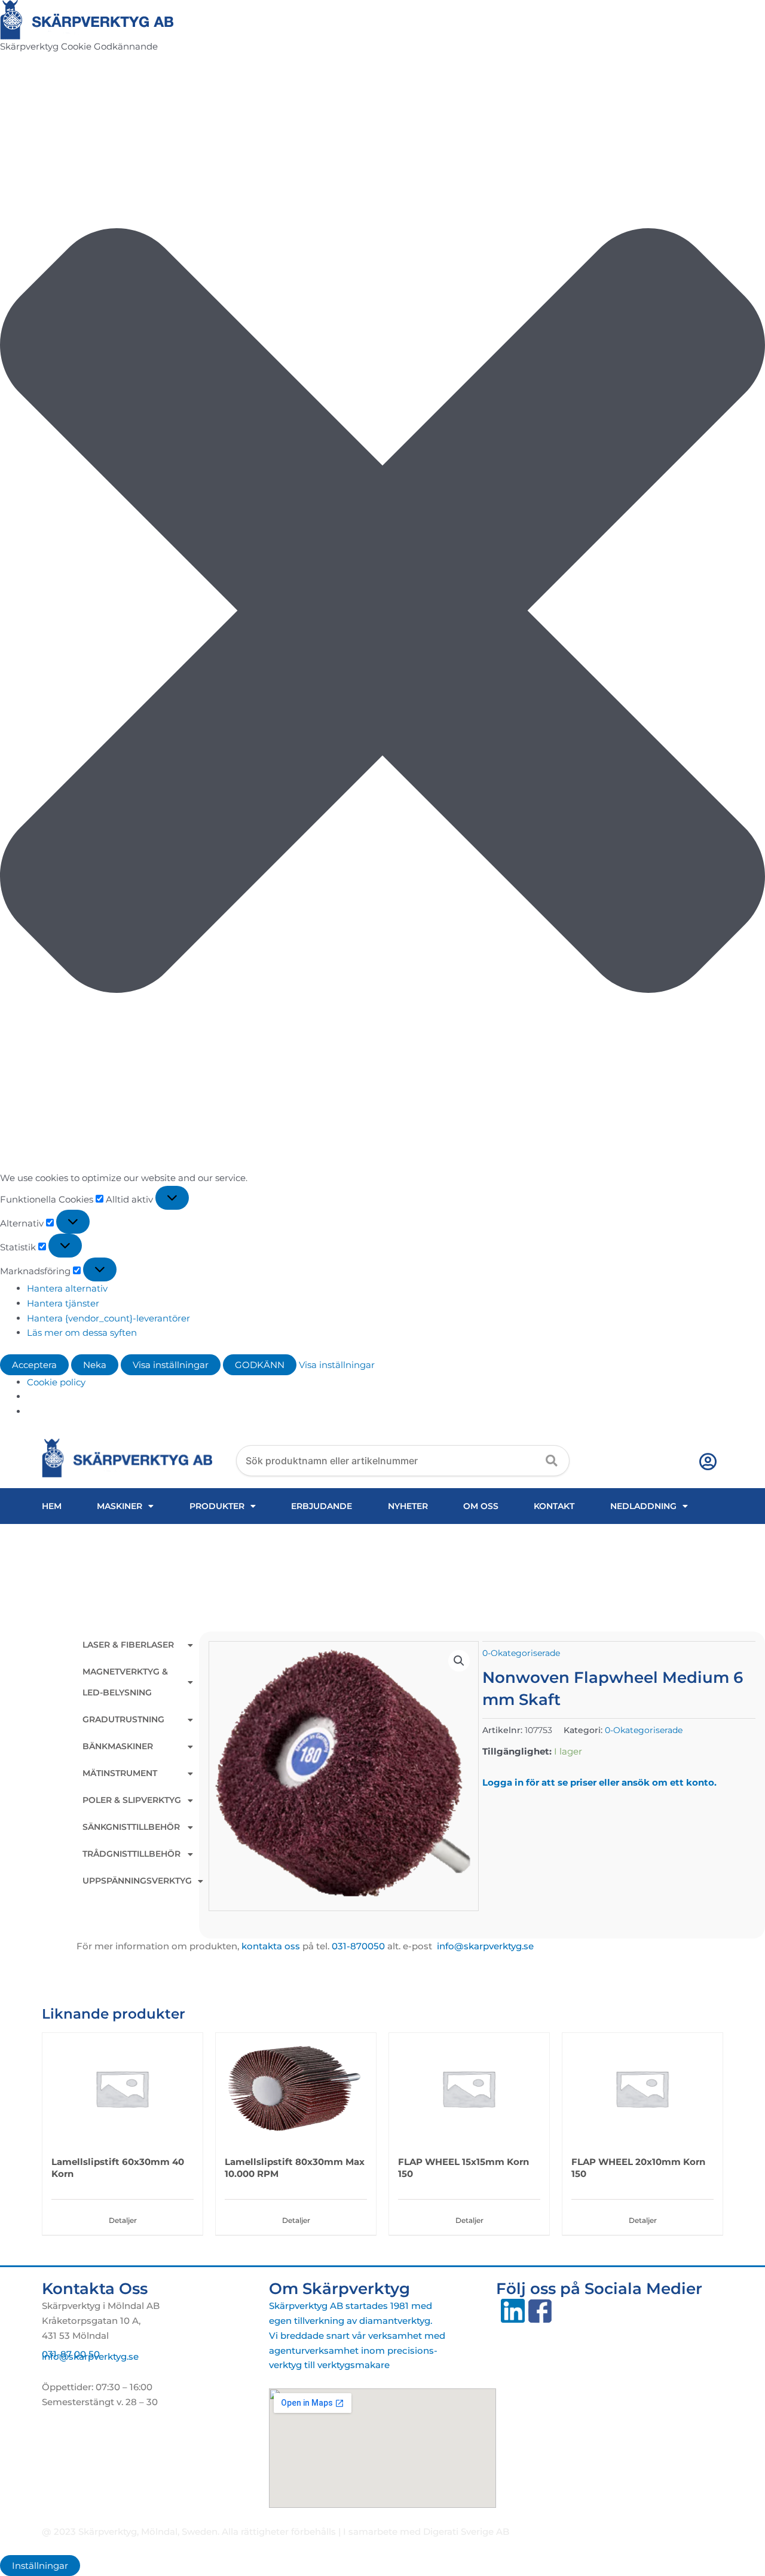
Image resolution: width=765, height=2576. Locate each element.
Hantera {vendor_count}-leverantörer (108, 1318)
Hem (52, 1506)
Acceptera (34, 1365)
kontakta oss (271, 1946)
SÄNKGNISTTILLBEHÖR (131, 1827)
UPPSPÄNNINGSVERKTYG (137, 1881)
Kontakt (554, 1506)
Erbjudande (322, 1506)
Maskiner (120, 1506)
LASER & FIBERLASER (128, 1645)
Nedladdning (643, 1506)
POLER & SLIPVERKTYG (132, 1800)
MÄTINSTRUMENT (120, 1773)
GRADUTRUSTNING (123, 1719)
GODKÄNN (260, 1365)
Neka (95, 1365)
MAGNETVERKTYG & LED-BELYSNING (125, 1682)
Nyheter (408, 1506)
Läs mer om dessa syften (82, 1333)
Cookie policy (56, 1382)
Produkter (217, 1506)
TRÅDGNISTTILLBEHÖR (131, 1854)
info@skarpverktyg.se (90, 2356)
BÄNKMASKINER (118, 1746)
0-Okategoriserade (521, 1653)
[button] (382, 613)
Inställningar (40, 2566)
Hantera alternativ (67, 1288)
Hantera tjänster (63, 1303)
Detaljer (123, 2220)
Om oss (481, 1506)
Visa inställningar (171, 1365)
